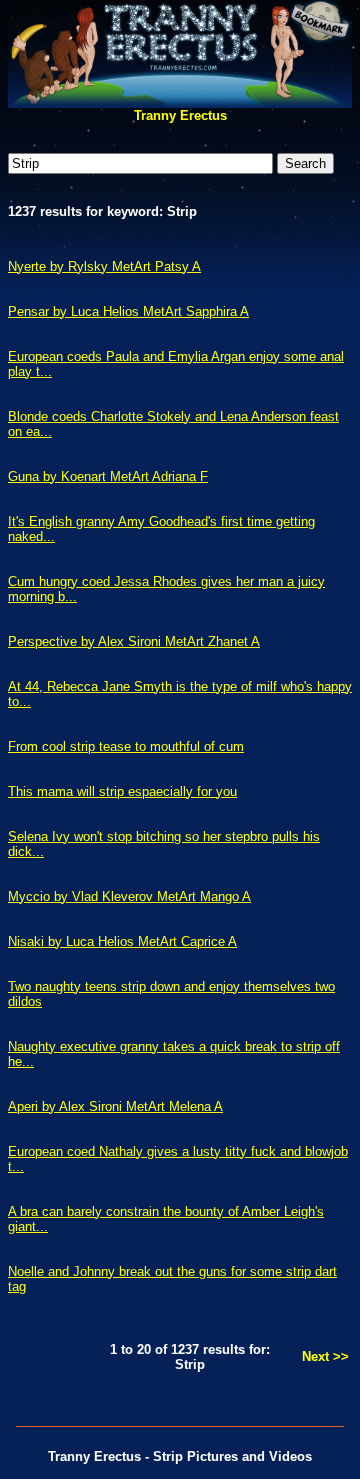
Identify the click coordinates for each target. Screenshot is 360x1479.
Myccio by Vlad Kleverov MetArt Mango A (129, 896)
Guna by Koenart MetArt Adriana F (108, 476)
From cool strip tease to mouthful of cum (126, 746)
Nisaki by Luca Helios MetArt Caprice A (122, 941)
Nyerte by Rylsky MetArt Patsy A (104, 266)
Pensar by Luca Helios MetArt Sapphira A (128, 311)
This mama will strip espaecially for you (122, 791)
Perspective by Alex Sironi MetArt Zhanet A (134, 641)
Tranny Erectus (180, 115)
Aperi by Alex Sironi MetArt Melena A (115, 1106)
